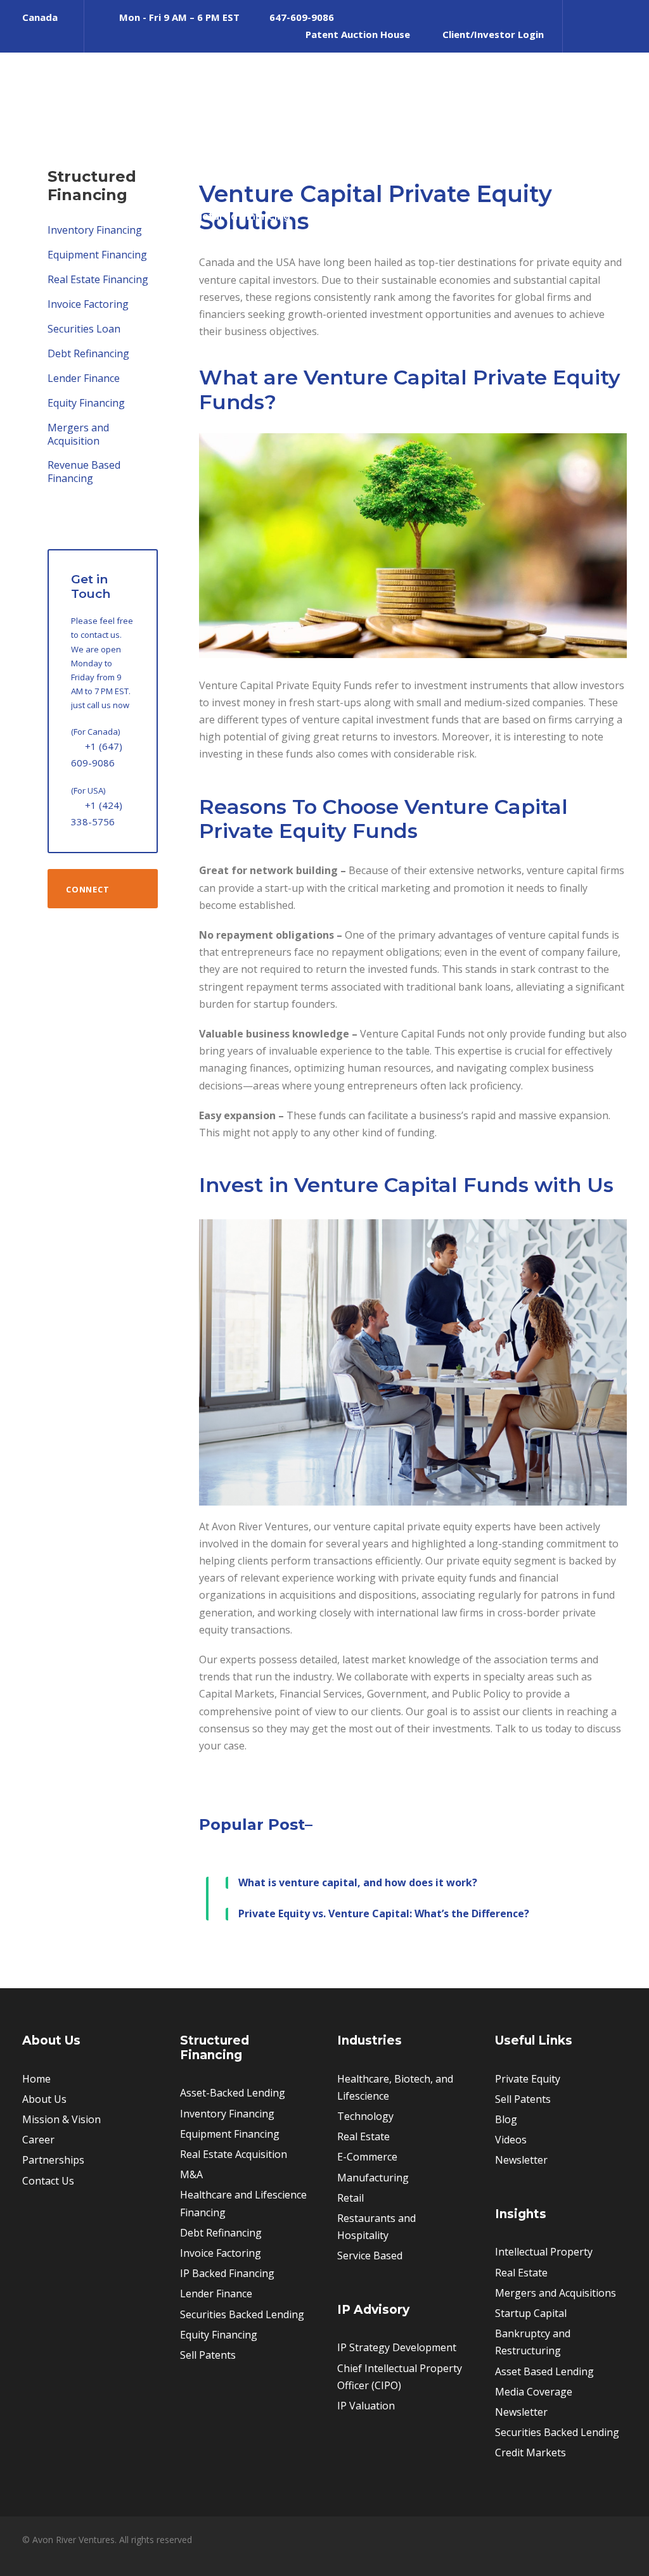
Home (36, 2079)
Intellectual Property (544, 2252)
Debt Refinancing (88, 353)
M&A (191, 2174)
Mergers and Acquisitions (556, 2293)
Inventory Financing (227, 2114)
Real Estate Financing (98, 279)
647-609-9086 (302, 17)
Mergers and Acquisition (78, 434)
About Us (134, 216)
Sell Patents (436, 216)
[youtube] (601, 34)
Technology (365, 2116)
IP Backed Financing (227, 2273)
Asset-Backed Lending (233, 2093)
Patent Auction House (358, 34)
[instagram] (623, 34)
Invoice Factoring (88, 304)
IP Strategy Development (397, 2347)
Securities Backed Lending (242, 2314)
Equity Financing (86, 403)
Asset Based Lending (544, 2371)
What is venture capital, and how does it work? (358, 1882)
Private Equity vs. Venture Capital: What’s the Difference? (384, 1913)
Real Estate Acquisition (234, 2154)
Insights (590, 216)
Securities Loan (84, 329)
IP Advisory (518, 216)
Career (38, 2140)
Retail (350, 2198)
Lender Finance (84, 378)
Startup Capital (531, 2313)
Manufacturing (373, 2178)
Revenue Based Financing (84, 472)
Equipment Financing (97, 255)
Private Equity (348, 216)
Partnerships (53, 2160)
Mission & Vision (61, 2119)
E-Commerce (367, 2157)
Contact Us (48, 2181)
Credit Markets (530, 2452)
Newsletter (521, 2160)
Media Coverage (534, 2392)
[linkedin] (580, 34)
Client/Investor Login (493, 34)
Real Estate (363, 2136)
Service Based (370, 2256)
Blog (506, 2119)
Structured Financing (235, 216)
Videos (511, 2140)
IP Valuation (366, 2406)
